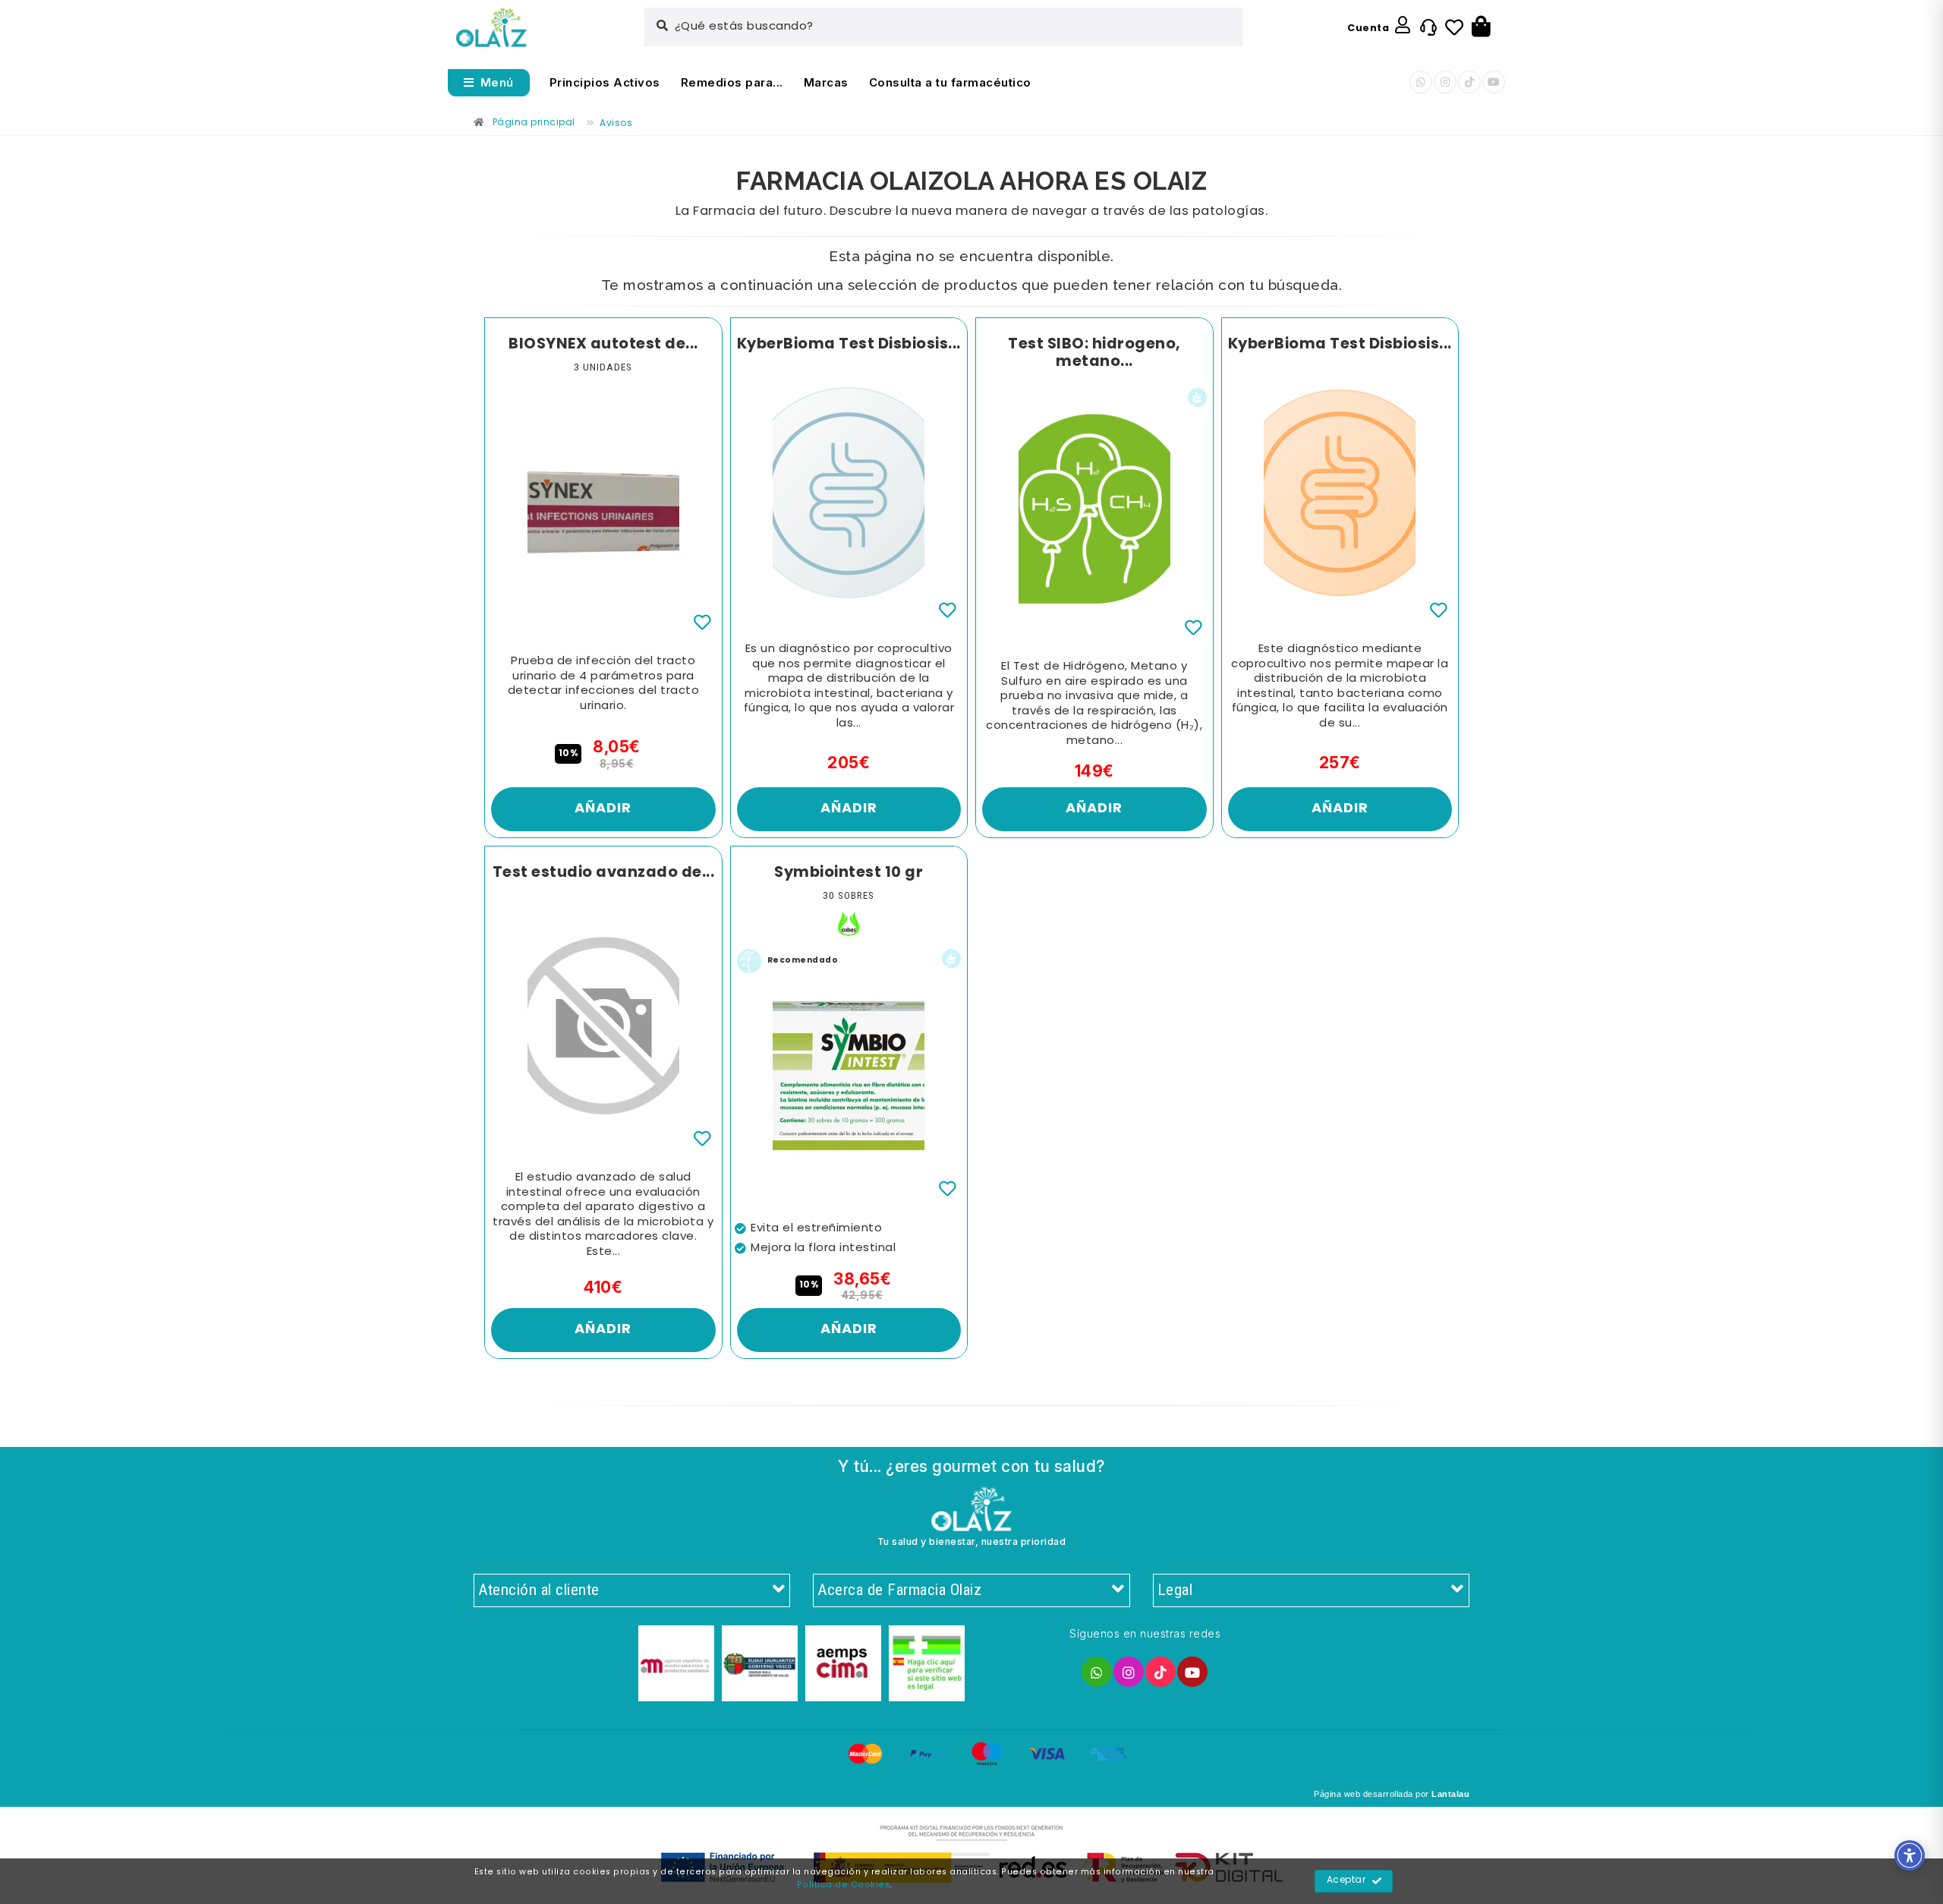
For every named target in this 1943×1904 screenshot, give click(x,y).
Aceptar (1346, 1880)
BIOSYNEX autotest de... (603, 345)
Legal (1175, 1590)
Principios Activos (605, 82)
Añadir (603, 809)
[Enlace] (491, 28)
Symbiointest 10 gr (849, 873)
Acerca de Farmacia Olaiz (899, 1590)
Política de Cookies (844, 1885)
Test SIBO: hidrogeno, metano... (1094, 353)
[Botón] (1481, 27)
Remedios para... (732, 82)
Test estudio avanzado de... (604, 873)
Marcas (826, 82)
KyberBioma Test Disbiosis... (849, 345)
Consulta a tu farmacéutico (950, 82)
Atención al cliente (539, 1590)
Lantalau (1450, 1794)
